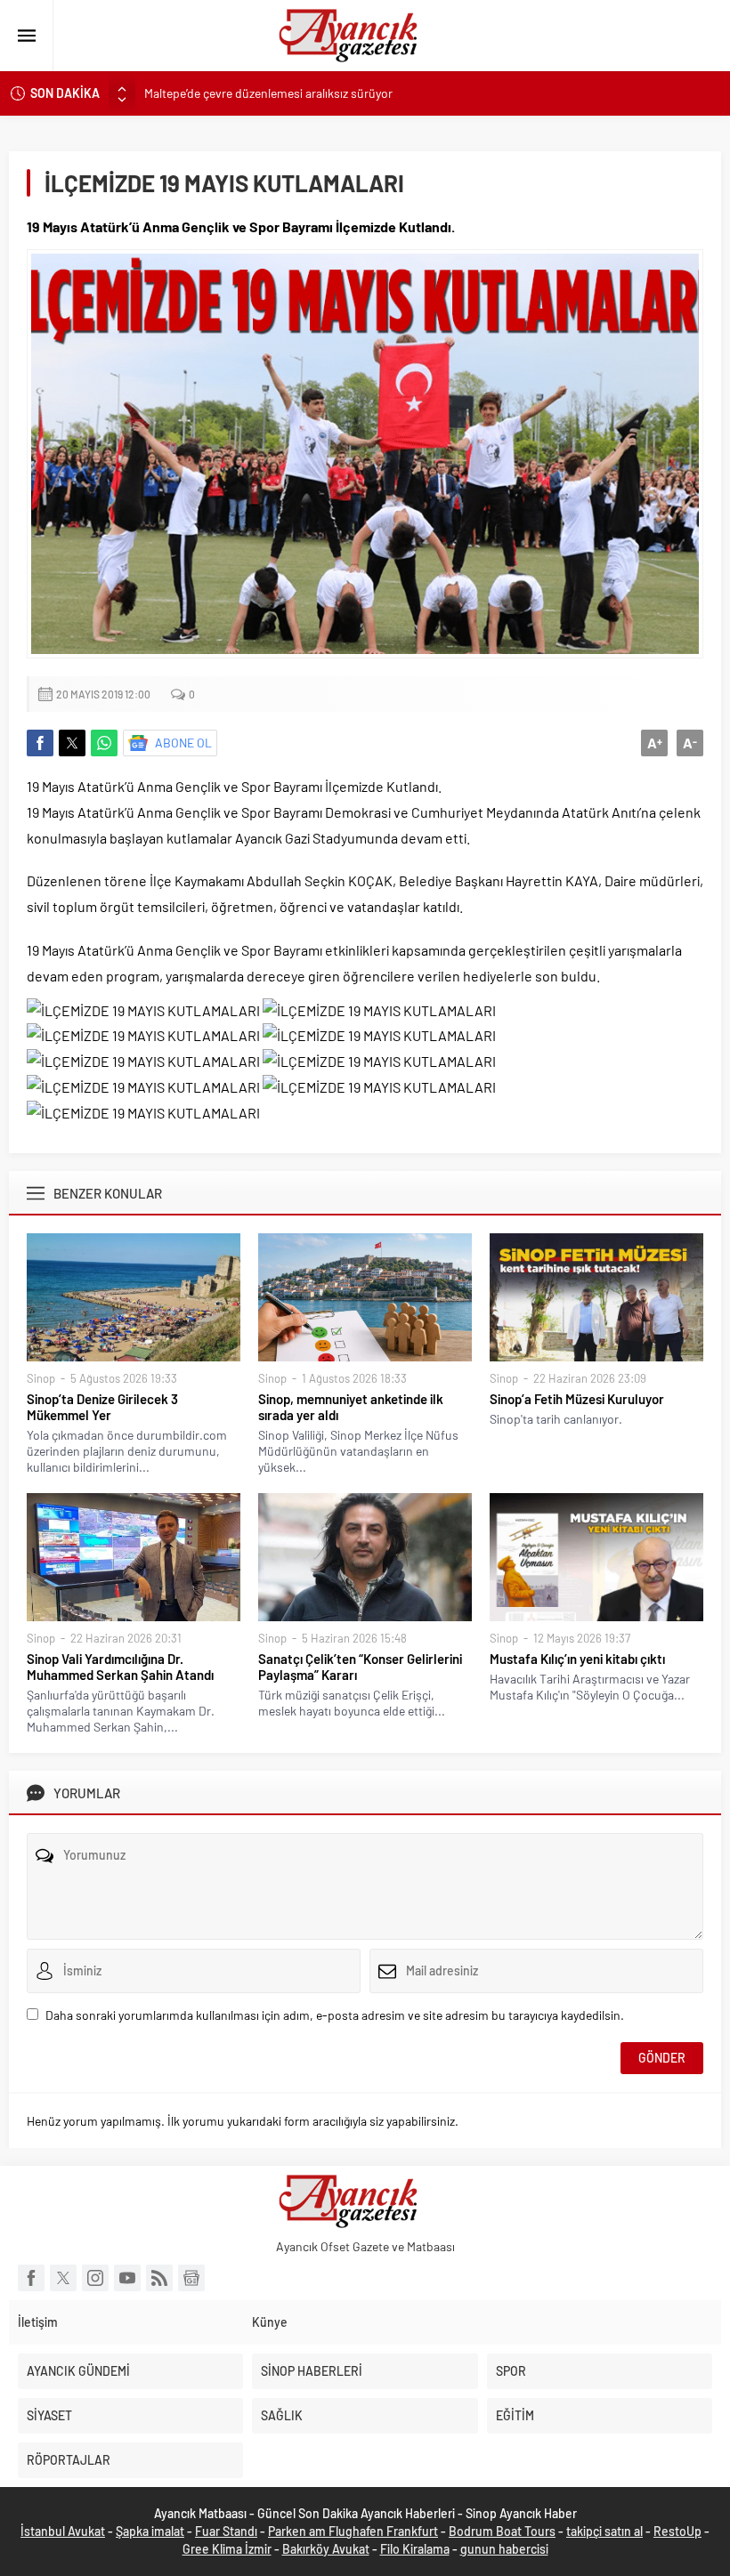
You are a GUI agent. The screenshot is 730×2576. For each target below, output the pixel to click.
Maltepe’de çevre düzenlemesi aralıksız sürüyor (268, 93)
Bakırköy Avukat (326, 2549)
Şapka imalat (150, 2531)
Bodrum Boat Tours (502, 2531)
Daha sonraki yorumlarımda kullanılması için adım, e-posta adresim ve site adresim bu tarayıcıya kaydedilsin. (335, 2015)
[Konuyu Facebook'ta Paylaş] (40, 743)
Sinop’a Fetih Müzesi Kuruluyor (577, 1399)
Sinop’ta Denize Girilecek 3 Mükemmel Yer (102, 1407)
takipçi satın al (604, 2531)
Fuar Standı (226, 2531)
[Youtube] (127, 2278)
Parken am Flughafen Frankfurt (353, 2531)
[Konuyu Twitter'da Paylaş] (72, 743)
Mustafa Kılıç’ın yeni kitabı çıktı (577, 1659)
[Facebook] (31, 2278)
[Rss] (159, 2278)
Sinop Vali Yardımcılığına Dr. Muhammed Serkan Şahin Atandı (120, 1667)
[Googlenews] (191, 2278)
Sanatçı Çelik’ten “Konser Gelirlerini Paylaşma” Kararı (360, 1667)
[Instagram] (95, 2278)
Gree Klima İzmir (227, 2549)
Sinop (41, 1378)
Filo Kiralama (415, 2549)
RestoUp (677, 2531)
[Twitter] (63, 2278)
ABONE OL (183, 743)
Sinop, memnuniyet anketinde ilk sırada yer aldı (351, 1407)
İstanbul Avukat (63, 2531)
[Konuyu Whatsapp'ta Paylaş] (104, 743)
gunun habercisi (504, 2549)
